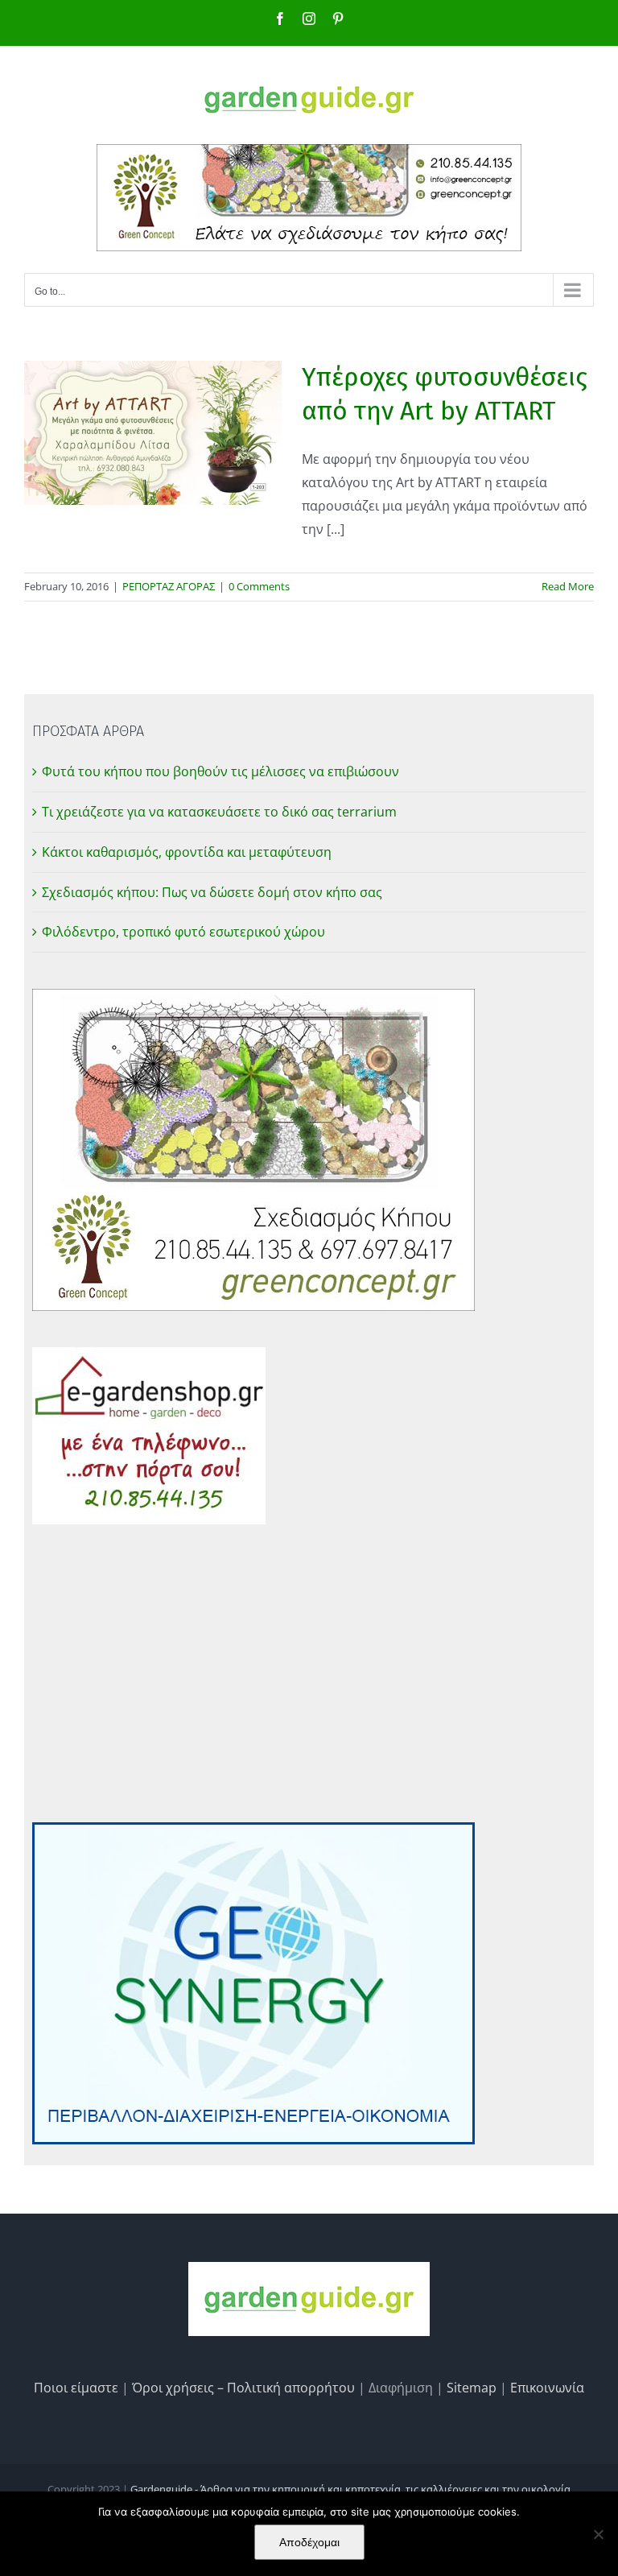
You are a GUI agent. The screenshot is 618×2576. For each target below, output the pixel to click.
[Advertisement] (309, 1673)
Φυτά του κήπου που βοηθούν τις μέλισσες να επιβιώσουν (220, 771)
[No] (598, 2534)
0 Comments (259, 586)
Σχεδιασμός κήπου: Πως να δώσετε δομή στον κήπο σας (212, 892)
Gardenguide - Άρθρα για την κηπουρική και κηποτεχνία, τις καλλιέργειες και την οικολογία (350, 2489)
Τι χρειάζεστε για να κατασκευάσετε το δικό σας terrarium (219, 812)
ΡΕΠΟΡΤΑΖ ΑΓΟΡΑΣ (169, 586)
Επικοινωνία (547, 2388)
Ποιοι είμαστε (76, 2388)
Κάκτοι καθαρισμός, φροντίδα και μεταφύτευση (187, 852)
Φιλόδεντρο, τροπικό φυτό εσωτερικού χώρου (183, 932)
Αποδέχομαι (309, 2542)
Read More (568, 586)
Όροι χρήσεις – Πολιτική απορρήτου (243, 2388)
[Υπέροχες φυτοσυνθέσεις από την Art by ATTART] (153, 433)
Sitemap (472, 2388)
